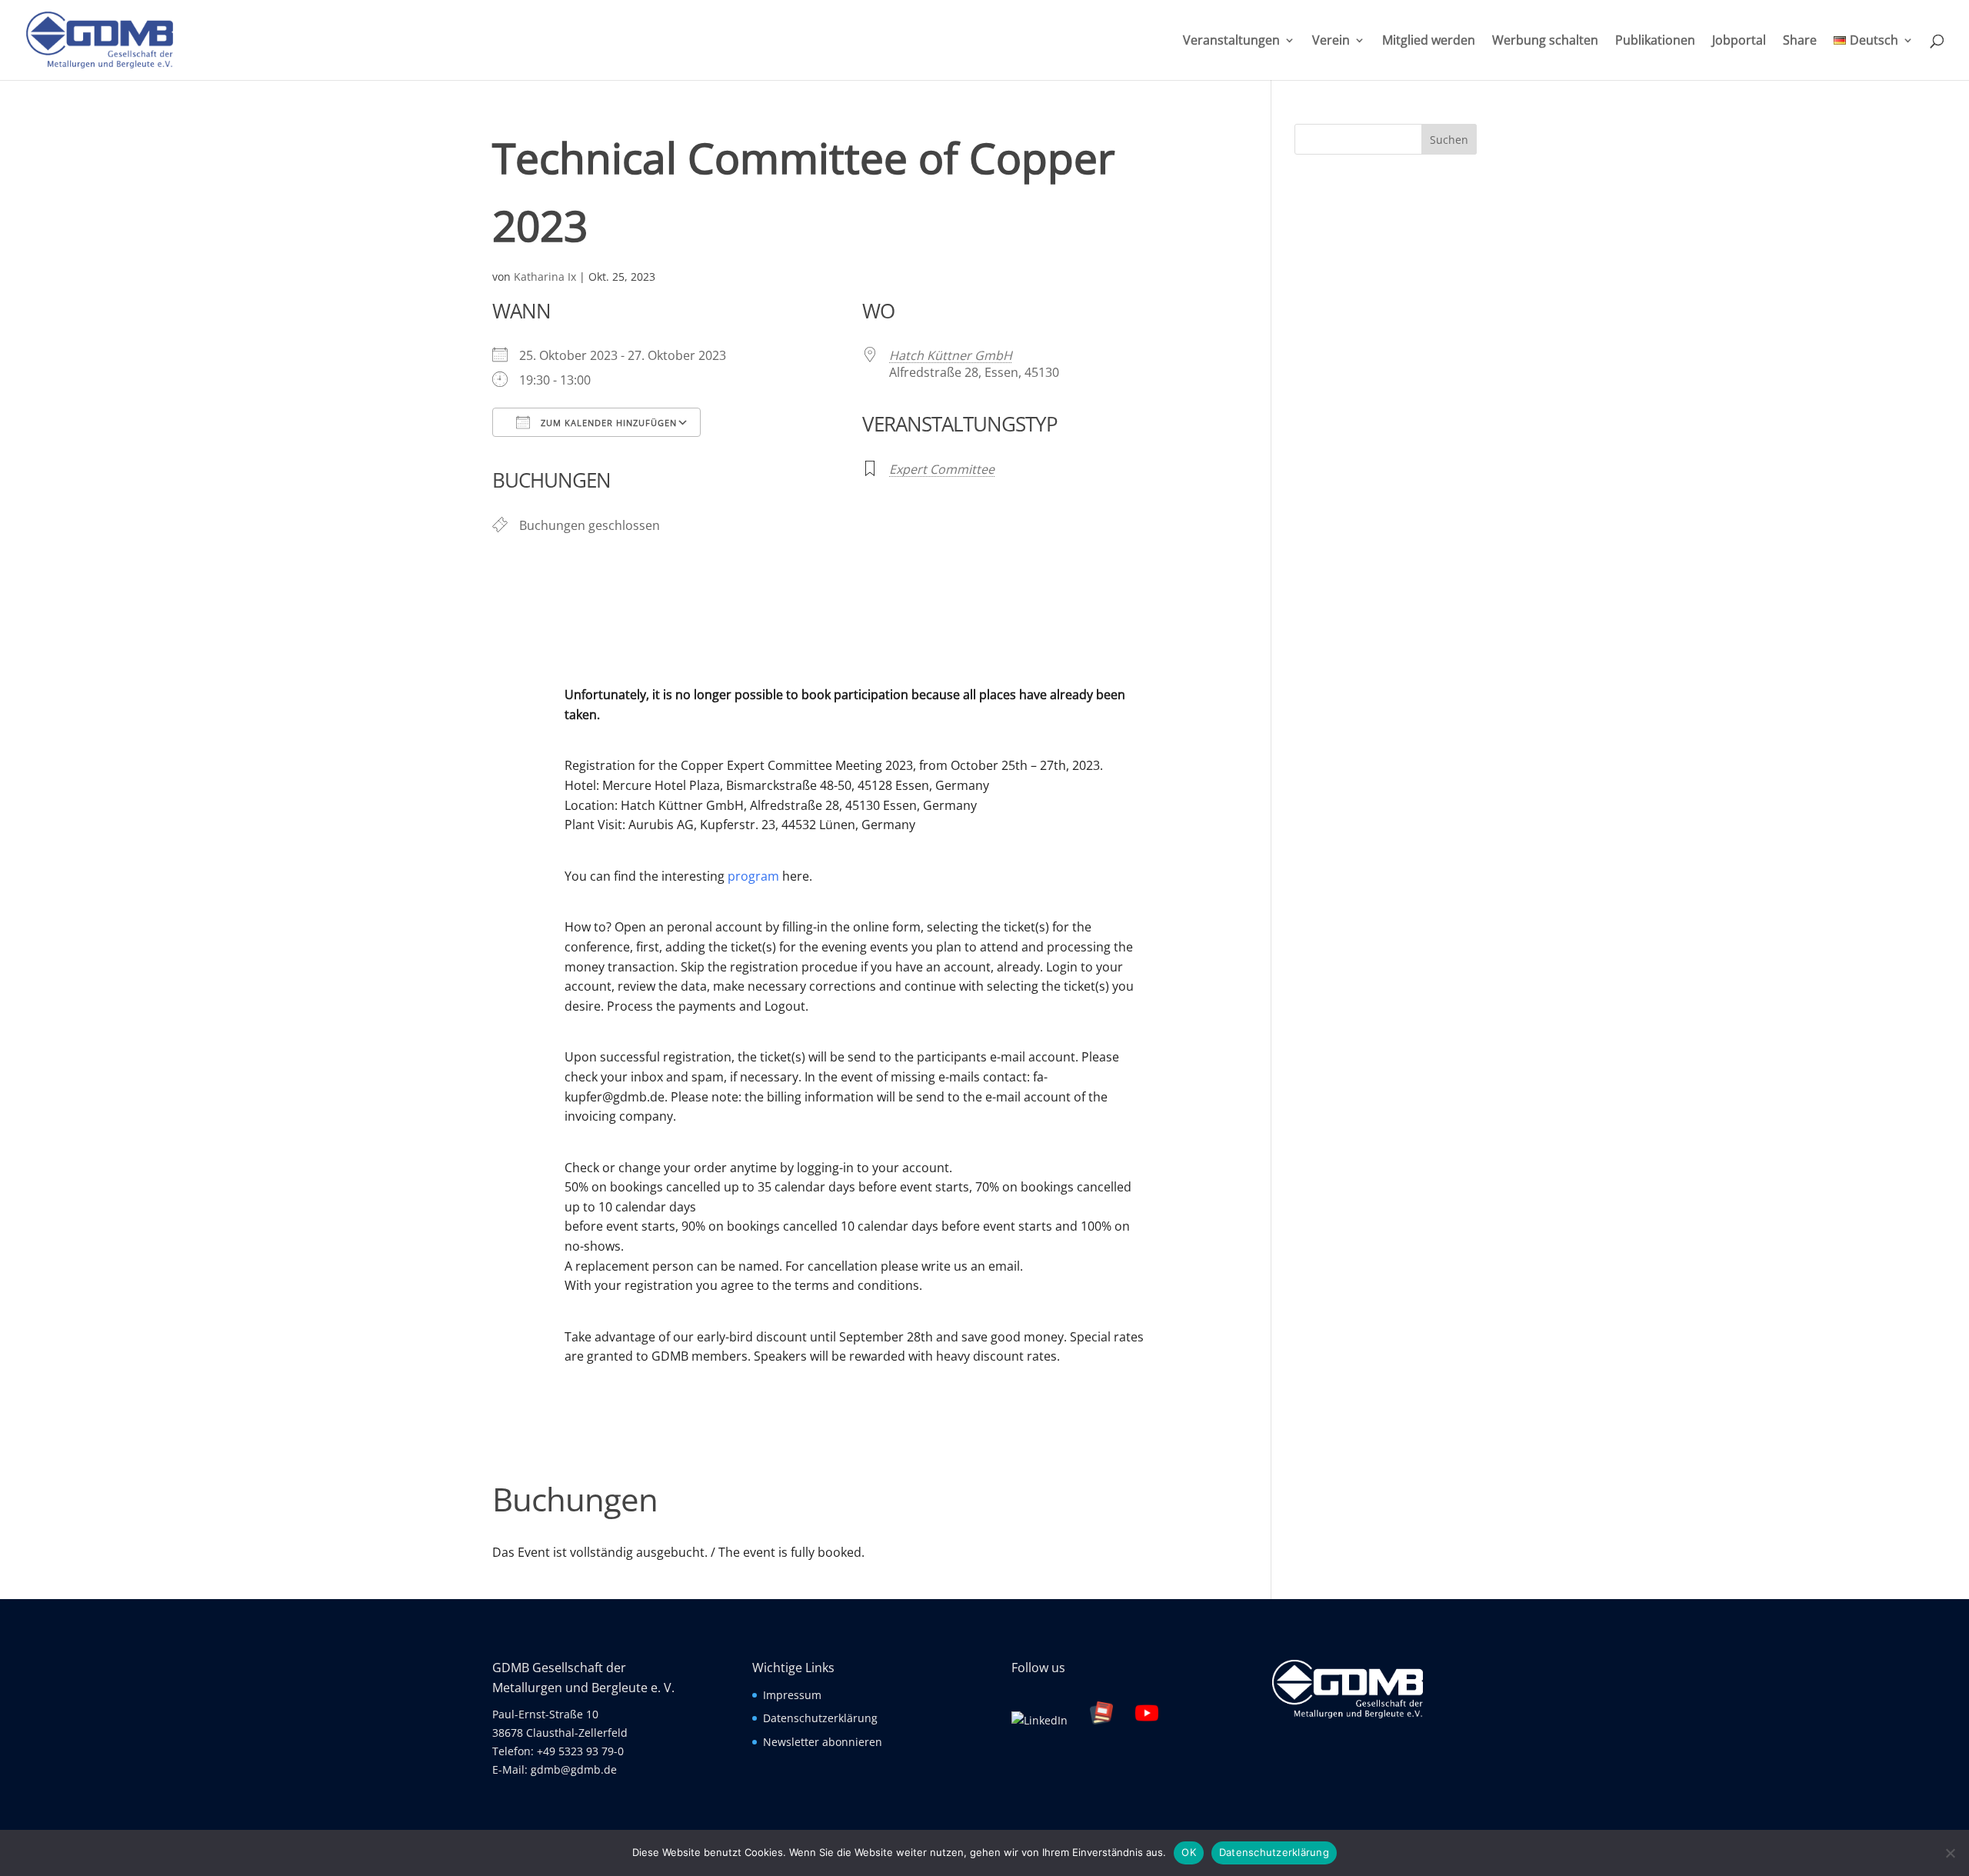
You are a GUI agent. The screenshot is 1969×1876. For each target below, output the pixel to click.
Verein (1331, 42)
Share (1800, 42)
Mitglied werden (1429, 42)
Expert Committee (942, 469)
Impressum (792, 1695)
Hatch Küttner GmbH (951, 355)
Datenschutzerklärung (820, 1718)
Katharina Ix (545, 277)
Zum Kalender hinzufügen (607, 423)
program (753, 876)
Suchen (1449, 140)
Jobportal (1739, 42)
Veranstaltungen (1231, 42)
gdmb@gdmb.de (574, 1769)
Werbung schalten (1545, 42)
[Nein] (1950, 1853)
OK (1189, 1852)
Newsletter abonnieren (823, 1742)
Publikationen (1655, 42)
